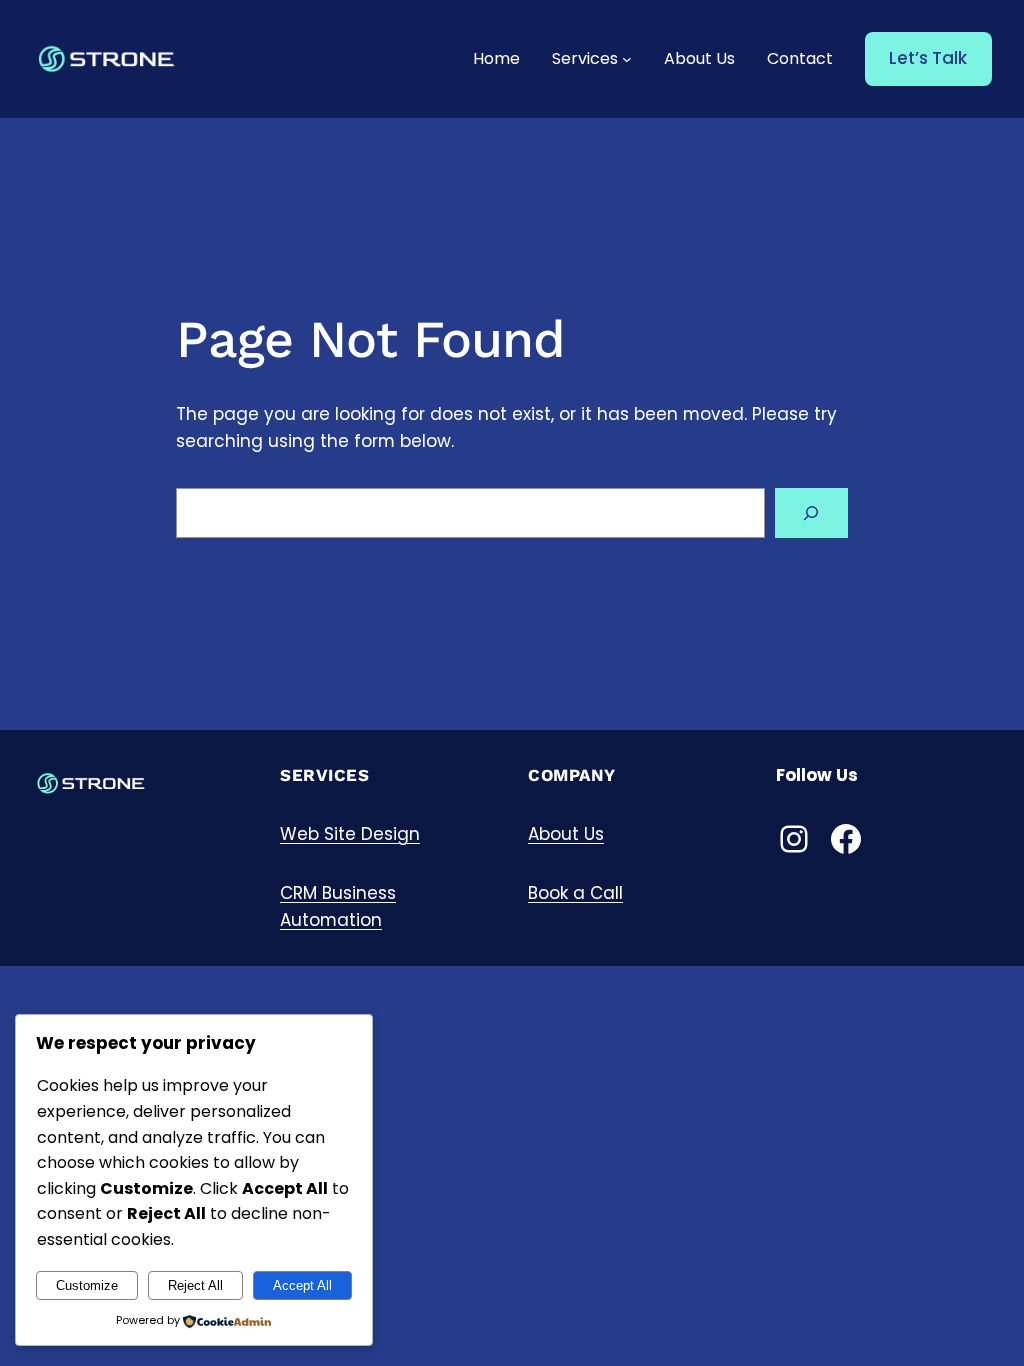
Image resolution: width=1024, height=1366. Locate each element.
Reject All (195, 1285)
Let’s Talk (928, 58)
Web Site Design (350, 834)
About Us (566, 834)
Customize (87, 1285)
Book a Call (575, 893)
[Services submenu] (627, 59)
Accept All (302, 1285)
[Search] (811, 513)
